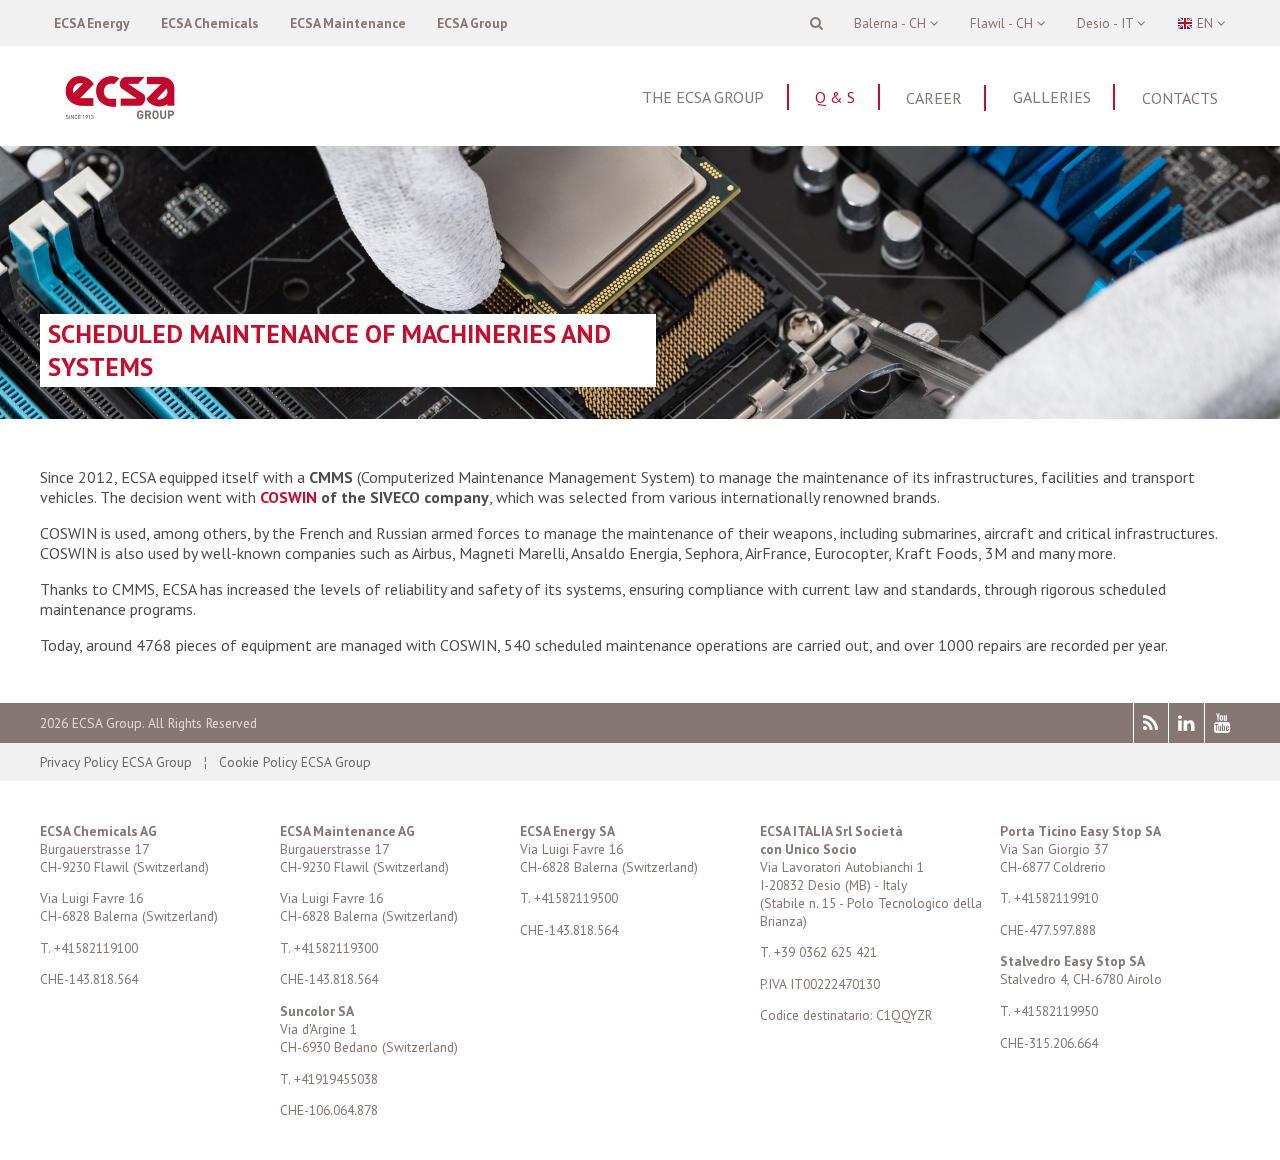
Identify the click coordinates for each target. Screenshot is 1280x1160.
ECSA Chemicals (210, 23)
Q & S (835, 97)
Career (934, 98)
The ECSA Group (703, 97)
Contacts (1180, 98)
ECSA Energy (92, 23)
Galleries (1052, 97)
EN (1205, 23)
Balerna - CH (892, 23)
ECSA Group (472, 23)
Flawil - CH (1003, 23)
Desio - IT (1107, 23)
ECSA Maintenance (348, 23)
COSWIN (286, 497)
